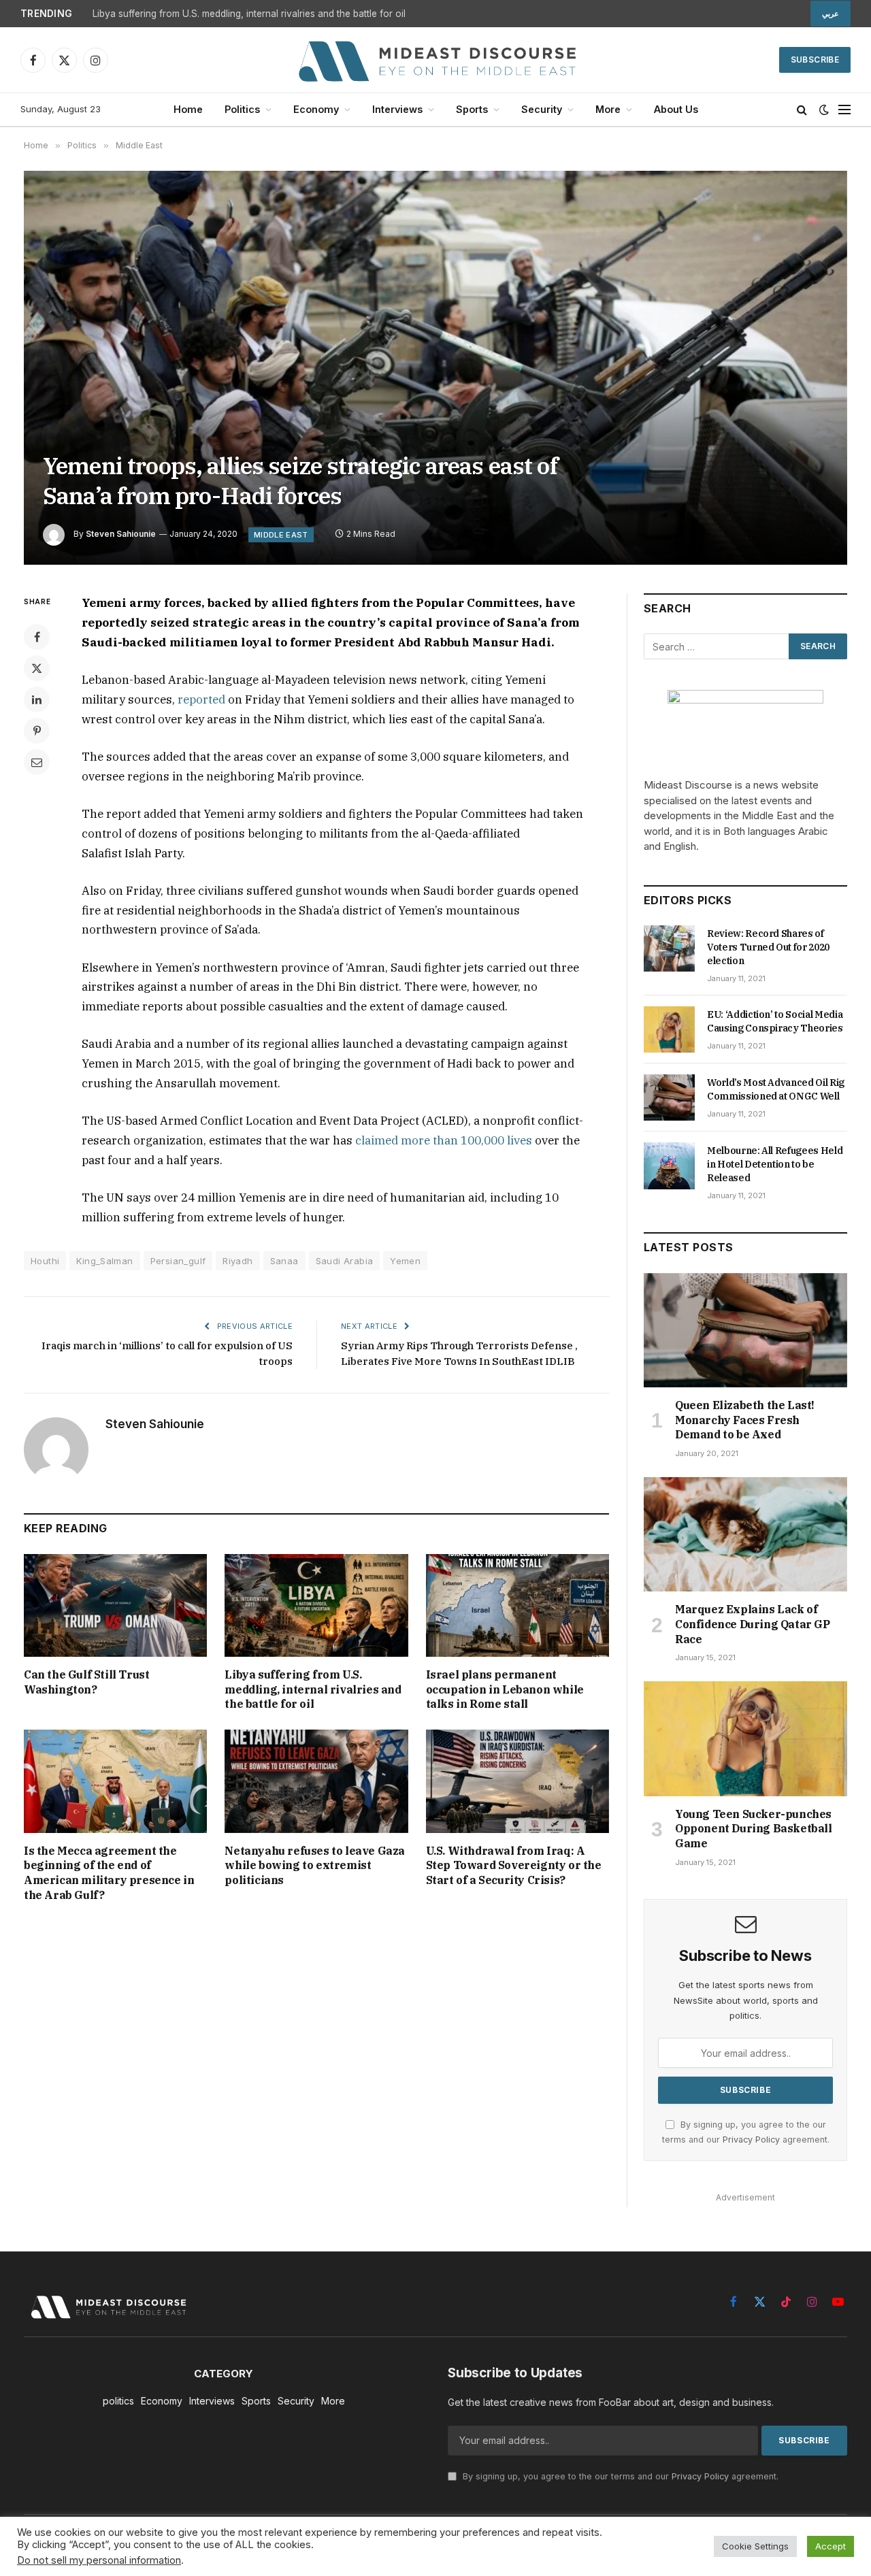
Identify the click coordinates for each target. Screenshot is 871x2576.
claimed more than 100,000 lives (444, 1140)
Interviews (397, 109)
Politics (242, 109)
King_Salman (104, 1261)
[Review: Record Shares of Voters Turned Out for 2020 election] (669, 948)
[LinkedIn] (37, 699)
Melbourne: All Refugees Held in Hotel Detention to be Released (775, 1164)
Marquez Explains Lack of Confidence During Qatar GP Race (753, 1624)
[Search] (802, 110)
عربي (831, 14)
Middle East (281, 535)
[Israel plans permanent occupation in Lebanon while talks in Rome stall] (517, 1605)
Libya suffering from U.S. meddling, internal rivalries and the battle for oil (249, 14)
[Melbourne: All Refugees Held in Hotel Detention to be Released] (669, 1166)
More (608, 109)
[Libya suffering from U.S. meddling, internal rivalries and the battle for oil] (316, 1605)
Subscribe (815, 60)
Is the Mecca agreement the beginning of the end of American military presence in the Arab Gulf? (109, 1873)
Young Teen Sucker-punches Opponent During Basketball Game (754, 1829)
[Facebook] (37, 637)
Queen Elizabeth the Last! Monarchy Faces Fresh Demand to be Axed (745, 1420)
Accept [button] (831, 2546)
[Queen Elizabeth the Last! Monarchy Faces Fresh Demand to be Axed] (745, 1330)
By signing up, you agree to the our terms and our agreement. (619, 2476)
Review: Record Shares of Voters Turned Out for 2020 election (768, 947)
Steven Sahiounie (121, 534)
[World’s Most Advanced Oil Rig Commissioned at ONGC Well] (669, 1097)
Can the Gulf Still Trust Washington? (86, 1682)
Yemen (405, 1261)
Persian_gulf (178, 1261)
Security (542, 109)
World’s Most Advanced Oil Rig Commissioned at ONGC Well (776, 1089)
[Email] (37, 762)
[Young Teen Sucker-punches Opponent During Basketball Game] (745, 1738)
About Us (676, 109)
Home (188, 109)
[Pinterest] (37, 731)
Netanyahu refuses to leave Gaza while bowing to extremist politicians (315, 1866)
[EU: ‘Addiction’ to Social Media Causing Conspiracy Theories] (669, 1029)
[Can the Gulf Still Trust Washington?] (115, 1605)
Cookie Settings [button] (755, 2546)
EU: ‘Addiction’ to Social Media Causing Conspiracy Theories (775, 1021)
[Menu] (844, 110)
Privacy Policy (751, 2140)
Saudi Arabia (345, 1261)
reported (201, 699)
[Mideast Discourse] (435, 60)
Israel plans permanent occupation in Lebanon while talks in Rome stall (505, 1689)
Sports (472, 109)
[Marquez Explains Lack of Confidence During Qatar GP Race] (745, 1534)
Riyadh (237, 1261)
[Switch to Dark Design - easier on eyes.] (824, 110)
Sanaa (284, 1261)
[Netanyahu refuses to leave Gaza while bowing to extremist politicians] (316, 1781)
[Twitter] (37, 668)
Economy (316, 109)
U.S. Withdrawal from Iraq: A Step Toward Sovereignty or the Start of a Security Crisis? (514, 1866)
